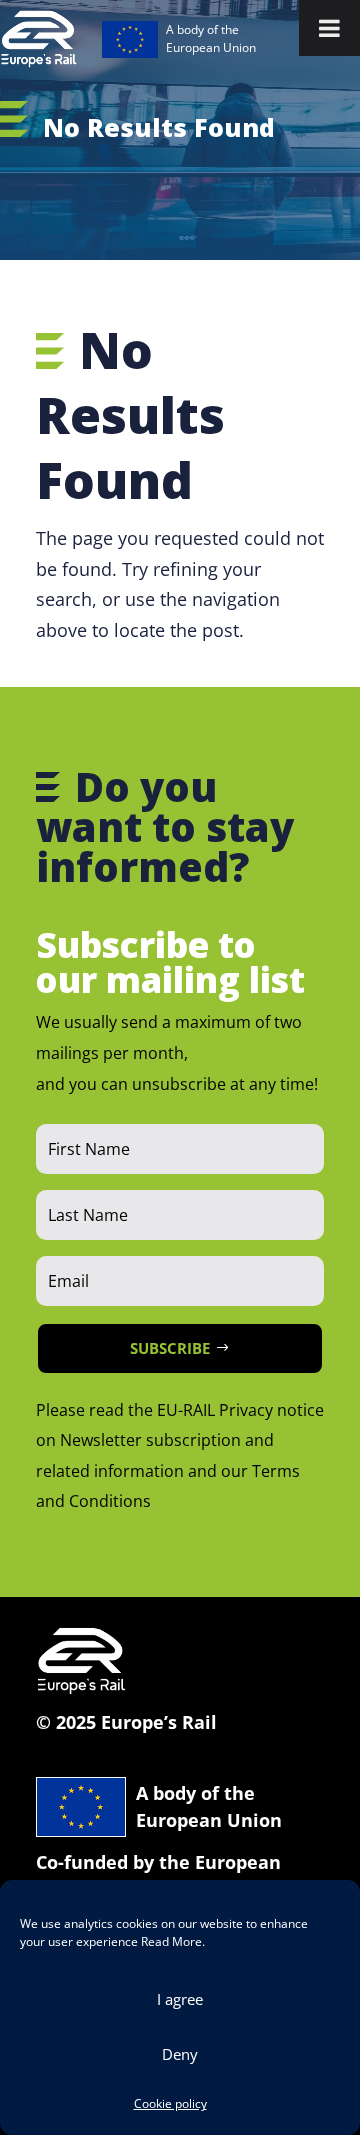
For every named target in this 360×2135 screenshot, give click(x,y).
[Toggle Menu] (329, 28)
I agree (180, 1999)
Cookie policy (170, 2103)
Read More (171, 1941)
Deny (180, 2054)
